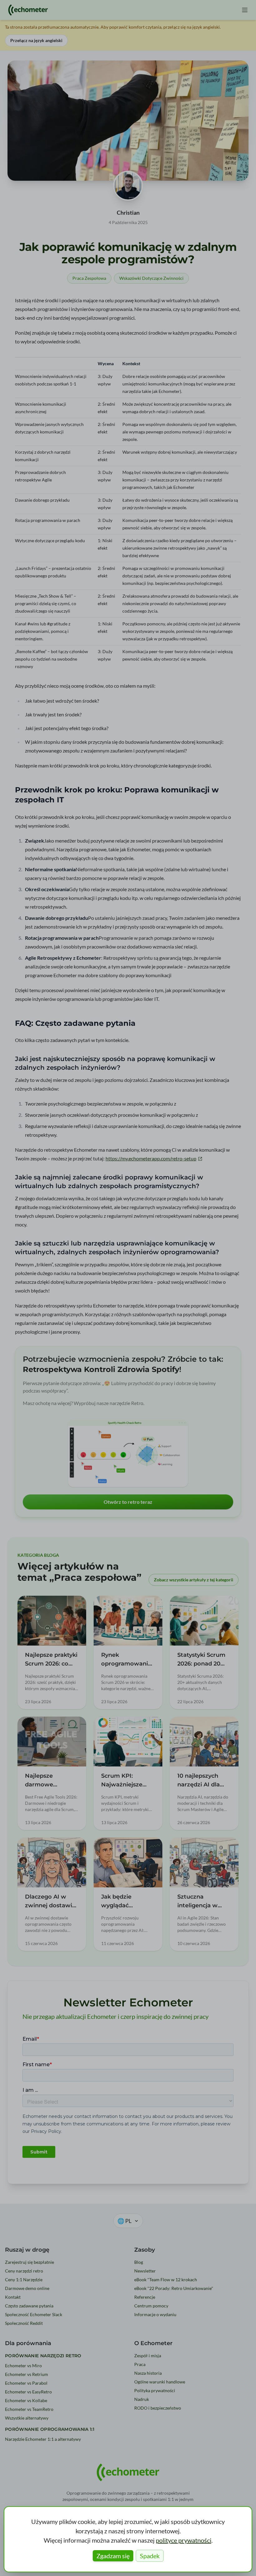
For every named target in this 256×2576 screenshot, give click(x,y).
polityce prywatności (184, 2540)
